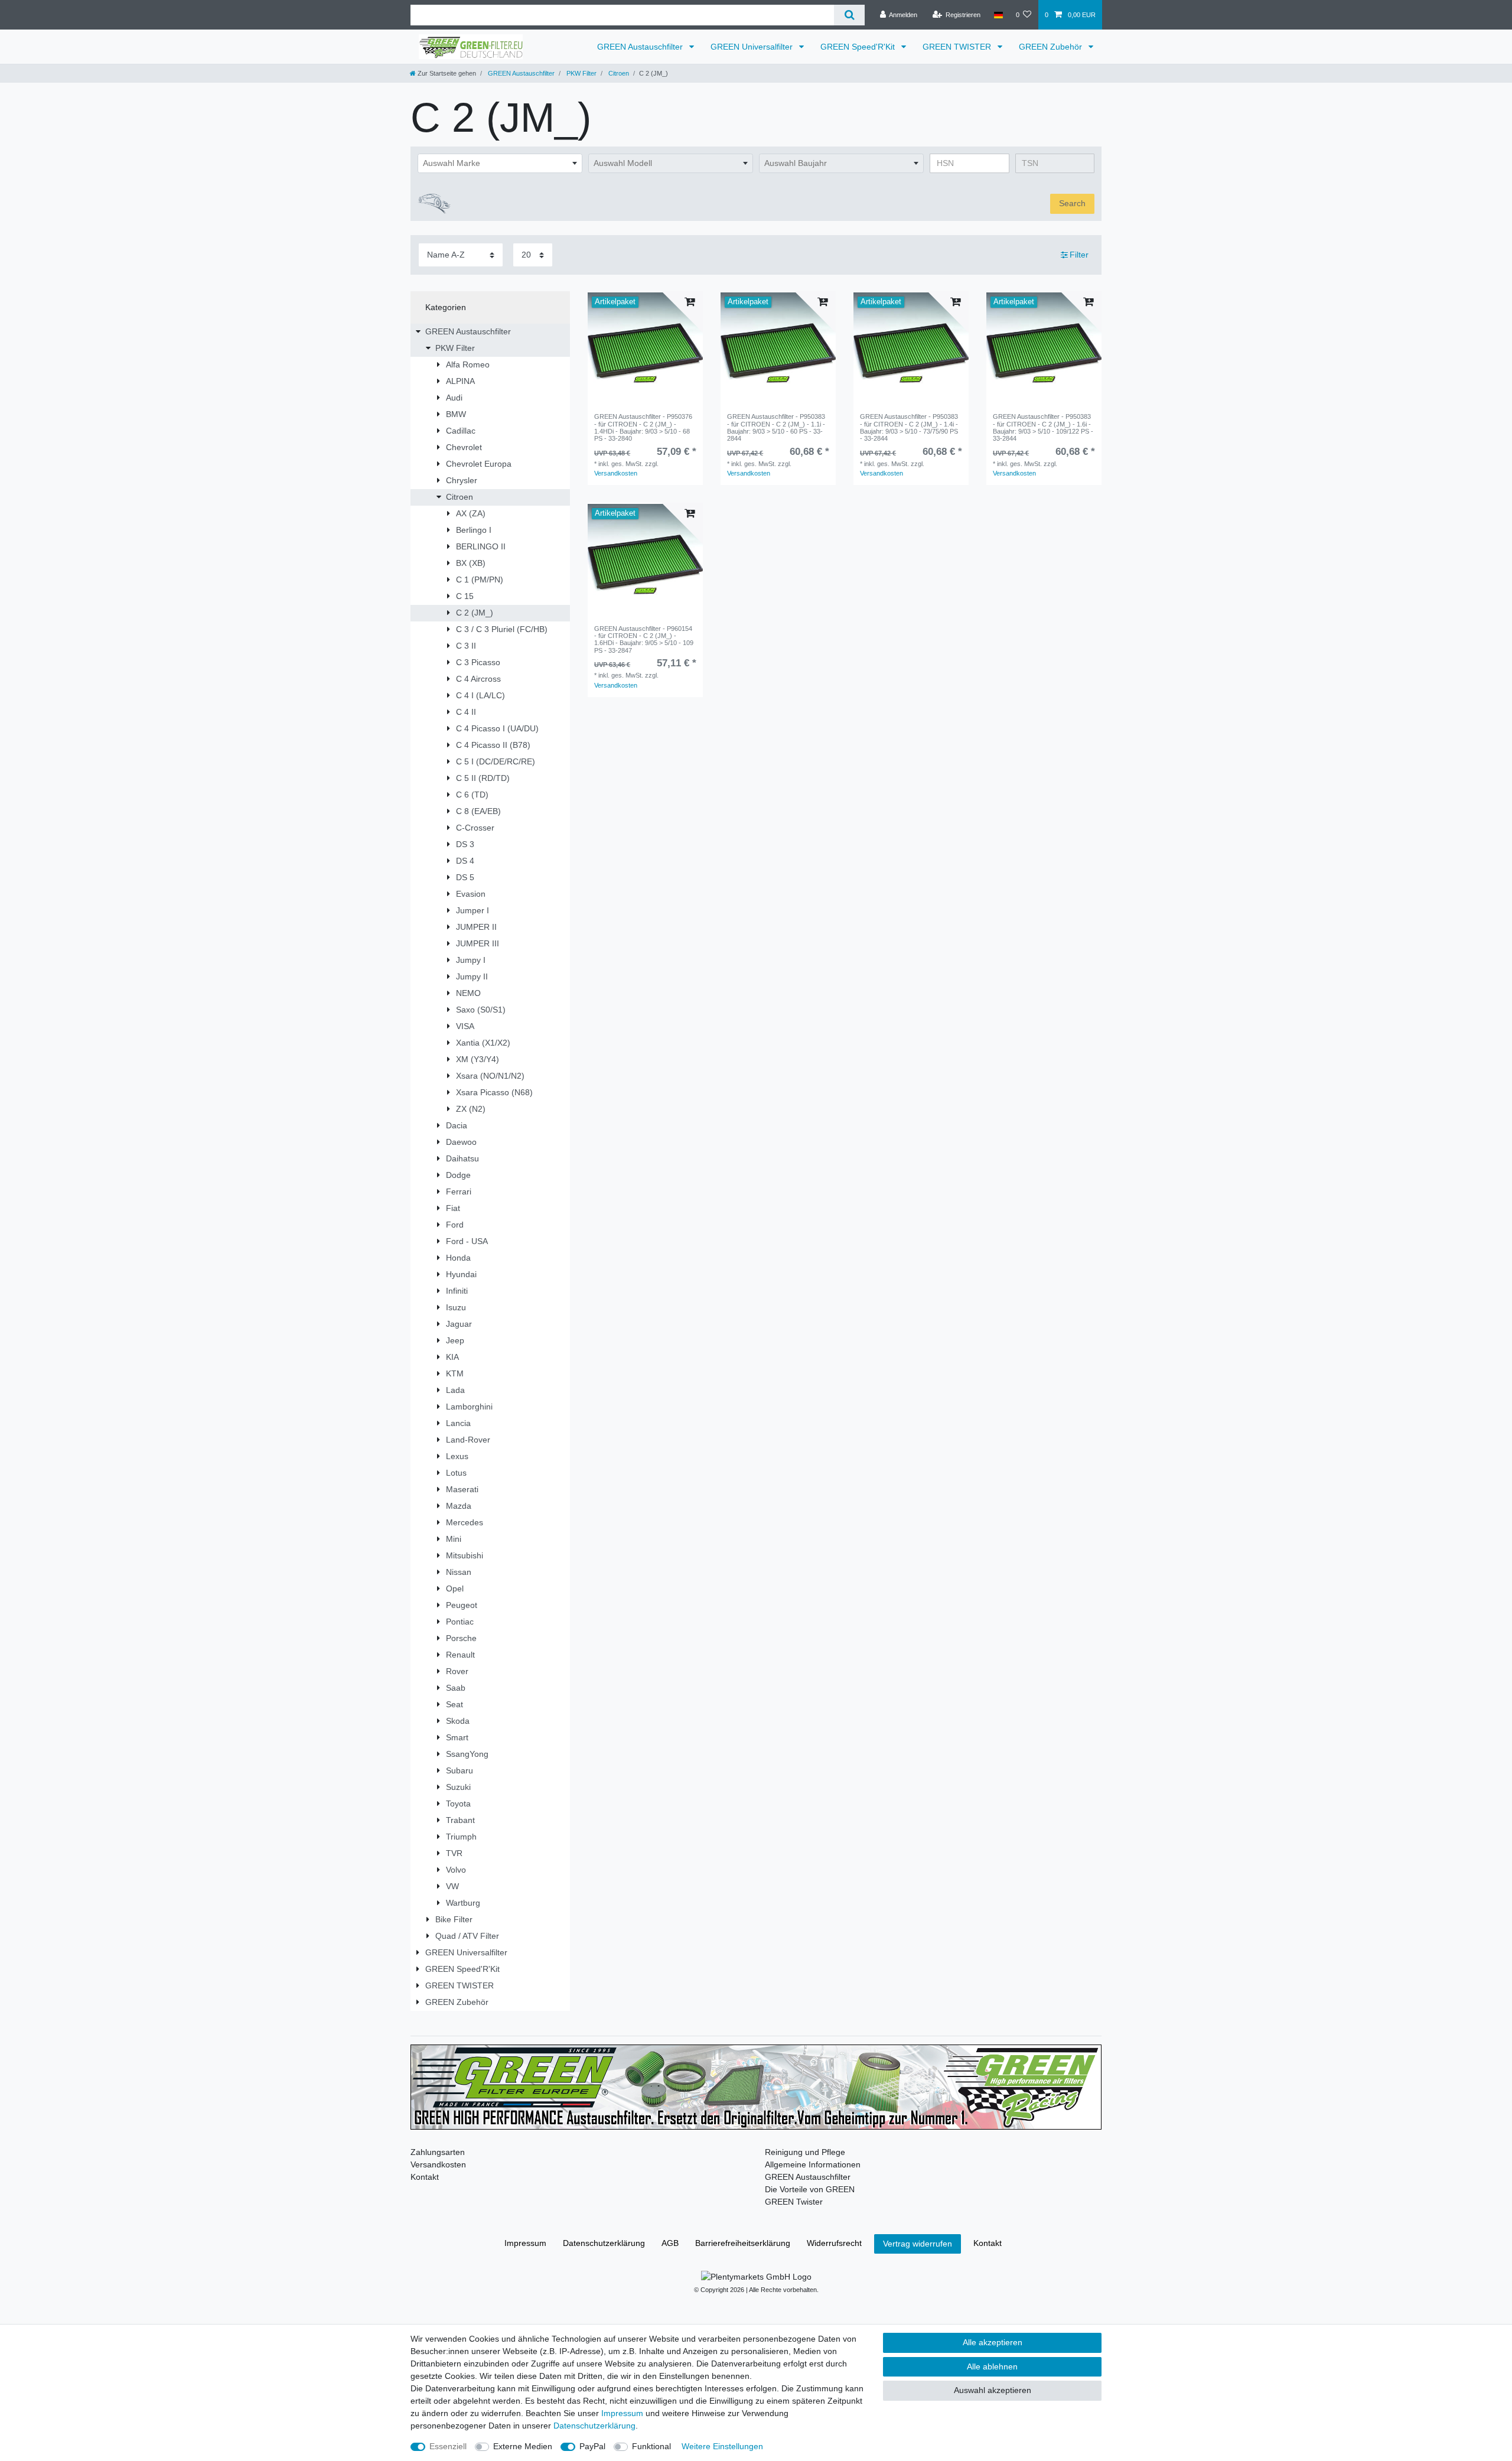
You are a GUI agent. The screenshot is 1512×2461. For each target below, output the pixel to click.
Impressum (525, 2243)
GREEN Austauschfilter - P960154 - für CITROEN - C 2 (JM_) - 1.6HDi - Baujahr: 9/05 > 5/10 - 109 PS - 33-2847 (644, 639)
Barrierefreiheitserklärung (743, 2243)
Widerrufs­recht (834, 2243)
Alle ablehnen (992, 2366)
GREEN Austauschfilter (641, 47)
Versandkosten (616, 473)
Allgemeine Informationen (813, 2164)
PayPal (592, 2446)
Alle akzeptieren (993, 2342)
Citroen (618, 73)
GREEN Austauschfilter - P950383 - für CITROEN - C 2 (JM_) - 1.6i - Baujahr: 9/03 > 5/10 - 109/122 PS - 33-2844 (1043, 427)
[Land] (998, 15)
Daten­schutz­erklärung (604, 2243)
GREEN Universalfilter (753, 47)
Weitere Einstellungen (722, 2446)
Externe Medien (523, 2446)
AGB (670, 2243)
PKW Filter (581, 73)
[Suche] (849, 15)
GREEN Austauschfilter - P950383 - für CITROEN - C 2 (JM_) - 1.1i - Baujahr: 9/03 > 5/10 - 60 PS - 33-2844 (776, 427)
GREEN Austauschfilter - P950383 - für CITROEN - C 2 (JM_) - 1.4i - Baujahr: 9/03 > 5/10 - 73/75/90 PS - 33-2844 (909, 427)
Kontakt (425, 2177)
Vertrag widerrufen (918, 2244)
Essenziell (448, 2446)
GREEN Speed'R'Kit (859, 47)
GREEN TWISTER (958, 47)
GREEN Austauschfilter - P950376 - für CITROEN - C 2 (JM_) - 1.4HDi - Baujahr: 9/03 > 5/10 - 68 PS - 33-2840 (643, 427)
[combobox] (500, 164)
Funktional (651, 2446)
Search (1072, 203)
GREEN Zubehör (1052, 47)
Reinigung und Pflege (805, 2152)
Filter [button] (1079, 255)
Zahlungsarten (438, 2152)
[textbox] (500, 164)
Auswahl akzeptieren (993, 2390)
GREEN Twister (794, 2202)
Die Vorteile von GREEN (810, 2189)
